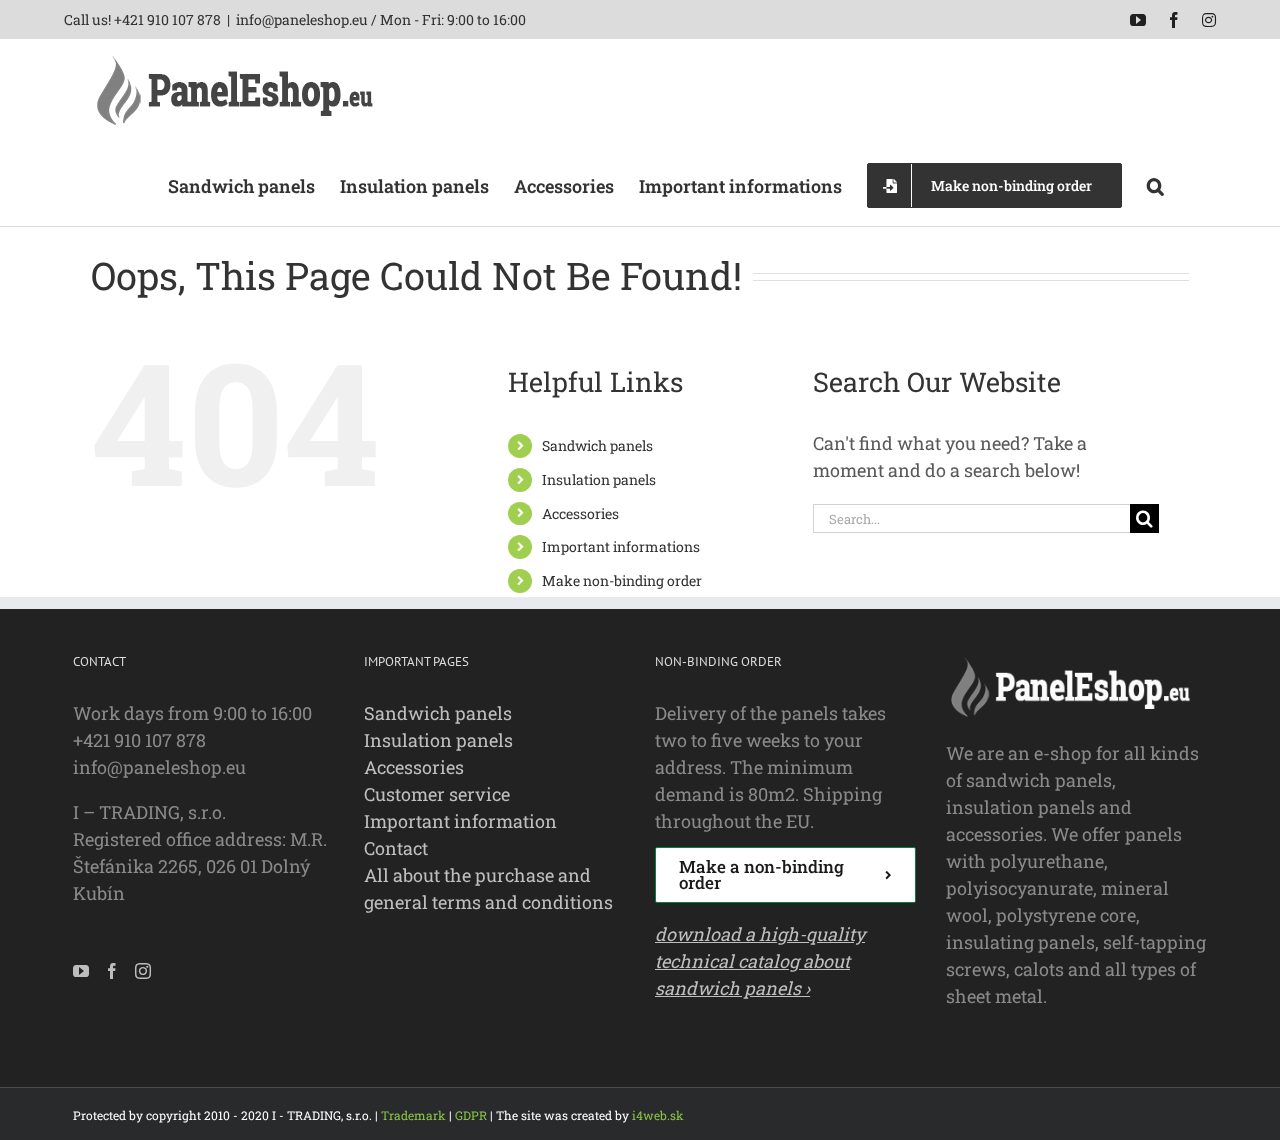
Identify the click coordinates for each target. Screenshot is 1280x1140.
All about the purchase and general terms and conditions (488, 888)
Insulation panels (599, 479)
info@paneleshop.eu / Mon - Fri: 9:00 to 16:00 (381, 19)
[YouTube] (81, 971)
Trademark (413, 1115)
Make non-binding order (622, 580)
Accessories (580, 513)
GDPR (471, 1115)
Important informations (621, 546)
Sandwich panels (597, 445)
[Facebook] (112, 971)
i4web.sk (658, 1115)
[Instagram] (143, 971)
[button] (1155, 184)
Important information (460, 821)
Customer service (437, 794)
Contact (396, 848)
